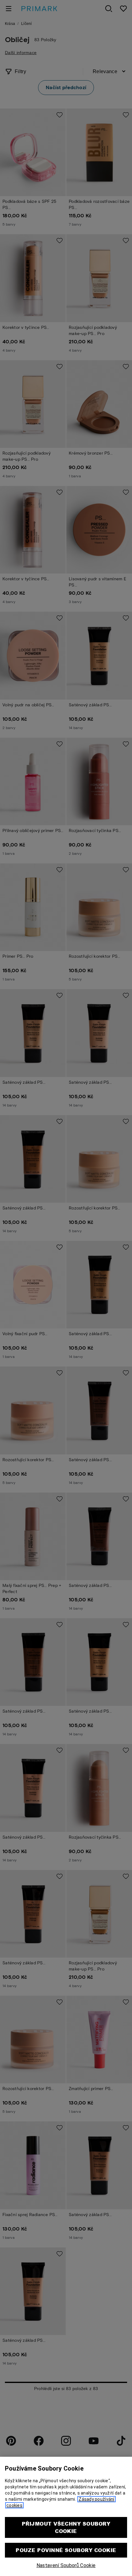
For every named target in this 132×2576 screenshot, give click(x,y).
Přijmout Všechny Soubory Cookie (66, 2527)
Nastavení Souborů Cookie (66, 2565)
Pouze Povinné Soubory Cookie (66, 2550)
